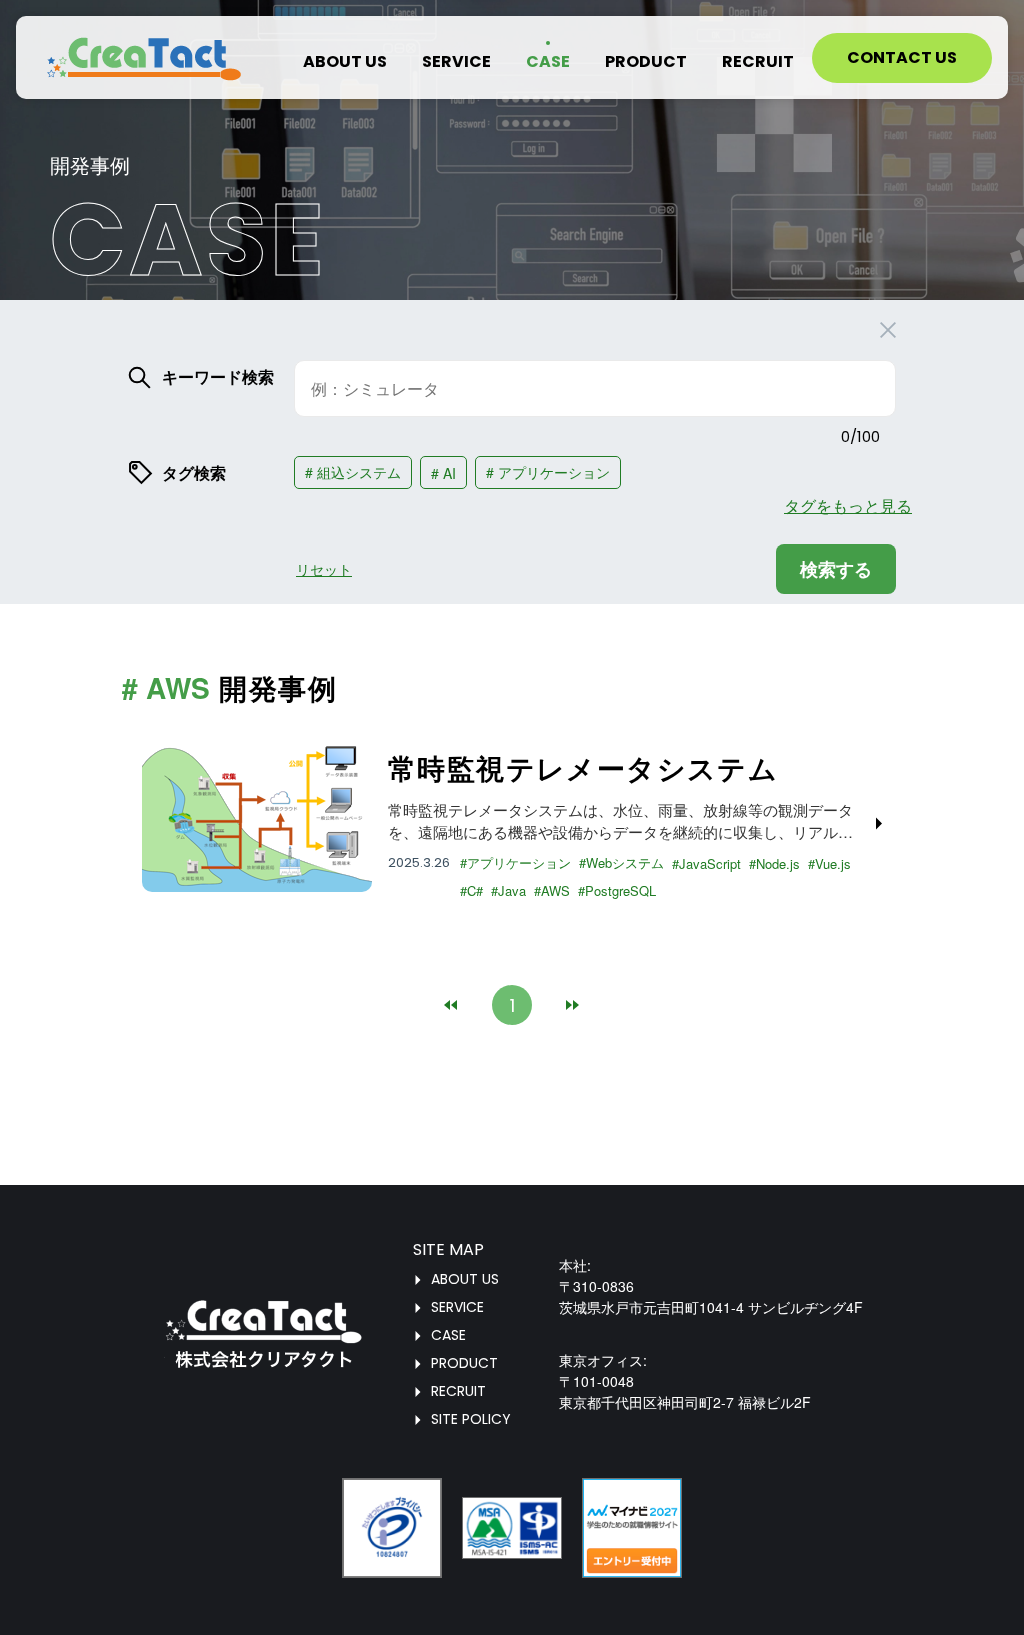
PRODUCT (464, 1363)
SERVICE (457, 1307)
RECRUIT (458, 1391)
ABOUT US (465, 1279)
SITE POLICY (471, 1419)
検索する (836, 569)
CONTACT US (902, 57)
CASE (448, 1335)
